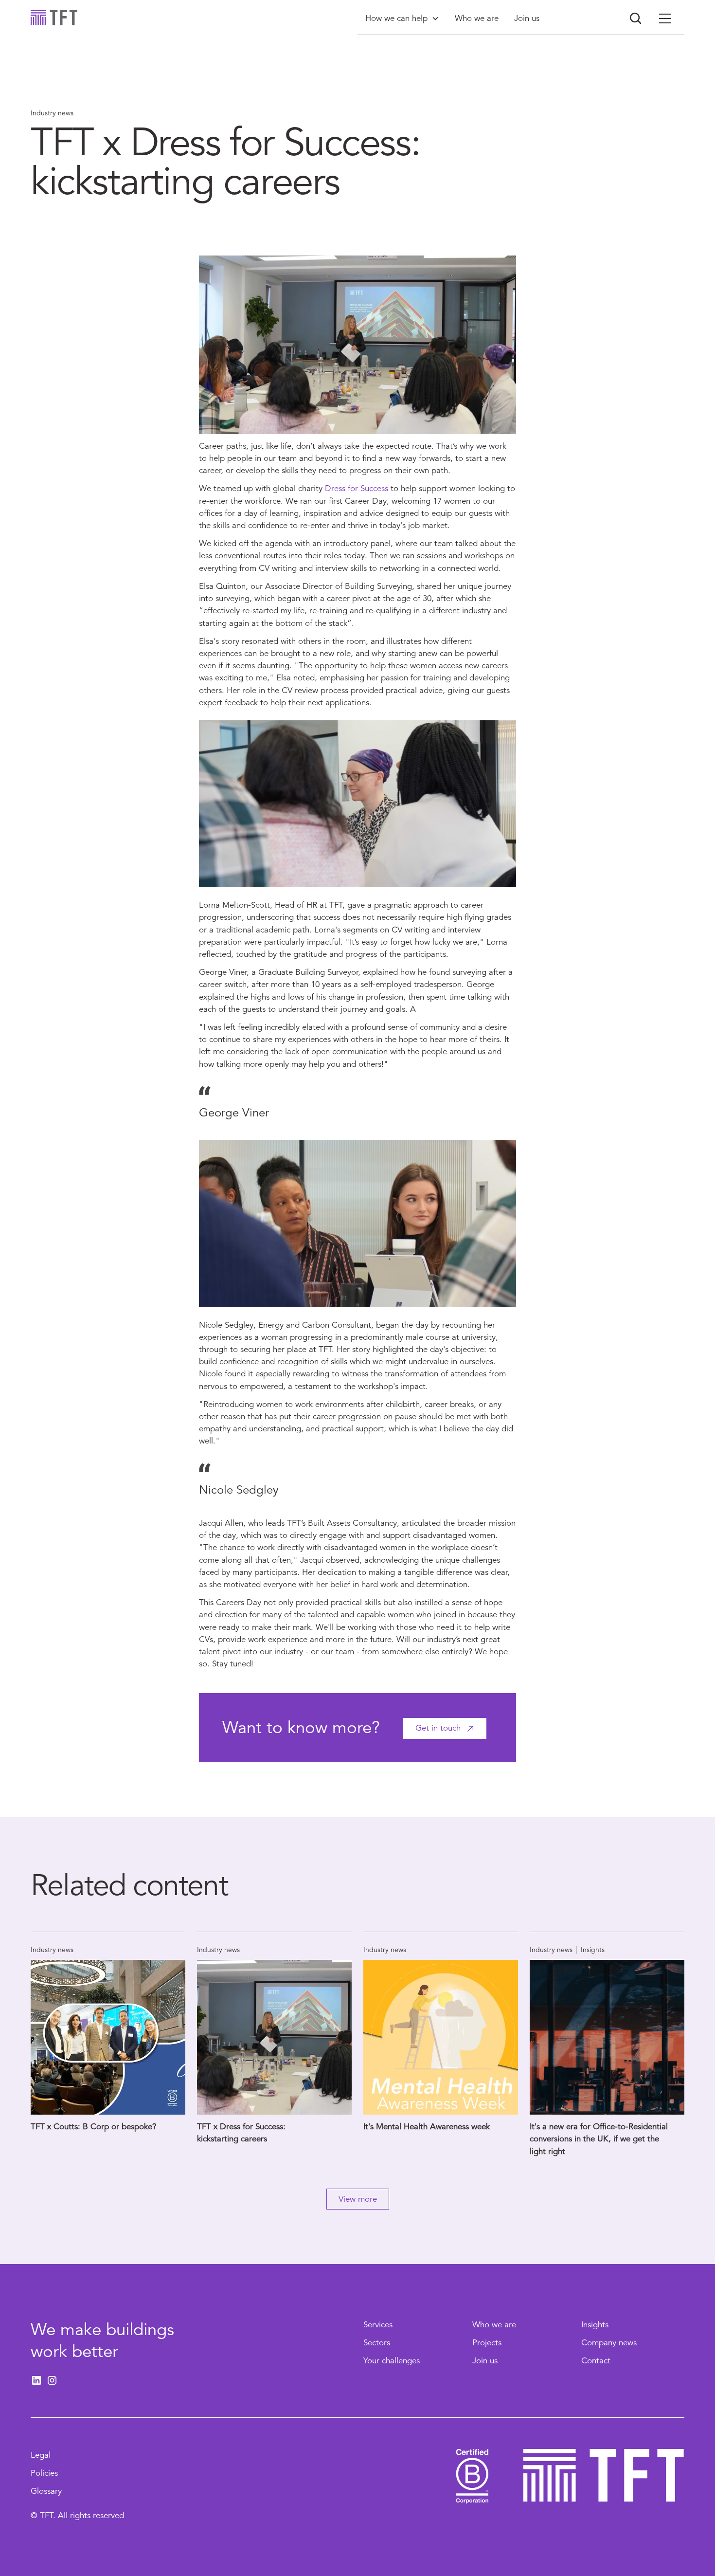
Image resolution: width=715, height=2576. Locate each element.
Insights (595, 2325)
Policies (44, 2473)
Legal (41, 2455)
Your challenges (392, 2361)
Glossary (46, 2491)
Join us (485, 2361)
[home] (54, 18)
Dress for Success (357, 488)
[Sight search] (636, 18)
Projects (487, 2343)
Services (378, 2325)
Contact (596, 2361)
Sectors (377, 2343)
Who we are (494, 2325)
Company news (609, 2343)
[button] (402, 18)
